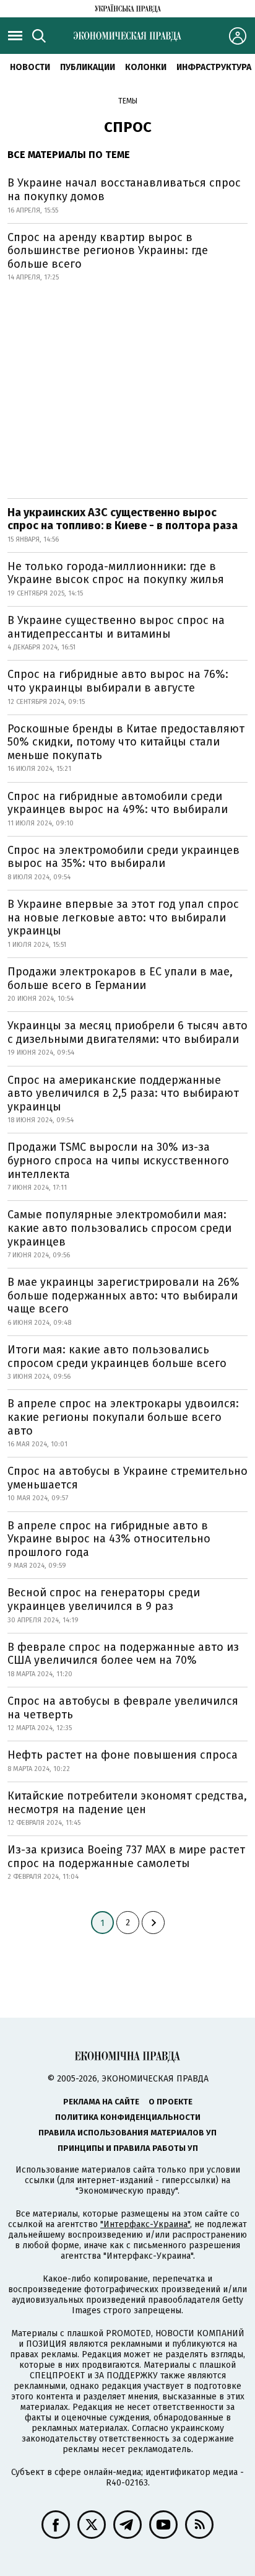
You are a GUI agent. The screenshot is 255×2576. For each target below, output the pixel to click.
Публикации (88, 67)
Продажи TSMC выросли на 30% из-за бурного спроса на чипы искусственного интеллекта (118, 1160)
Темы (128, 101)
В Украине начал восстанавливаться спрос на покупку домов (124, 190)
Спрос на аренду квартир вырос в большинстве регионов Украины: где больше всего (108, 251)
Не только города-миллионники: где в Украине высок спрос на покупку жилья (116, 573)
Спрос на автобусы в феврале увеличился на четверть (123, 1708)
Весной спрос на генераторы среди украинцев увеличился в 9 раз (104, 1599)
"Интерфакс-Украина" (145, 2224)
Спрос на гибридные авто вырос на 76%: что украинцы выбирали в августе (118, 681)
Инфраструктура (214, 67)
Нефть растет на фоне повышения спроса (123, 1755)
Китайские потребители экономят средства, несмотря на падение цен (127, 1803)
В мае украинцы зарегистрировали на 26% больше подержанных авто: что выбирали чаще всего (123, 1295)
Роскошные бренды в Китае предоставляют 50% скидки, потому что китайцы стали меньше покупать (126, 742)
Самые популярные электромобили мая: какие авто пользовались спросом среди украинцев (119, 1228)
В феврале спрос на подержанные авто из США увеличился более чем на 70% (123, 1654)
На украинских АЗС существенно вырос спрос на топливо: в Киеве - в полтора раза (123, 519)
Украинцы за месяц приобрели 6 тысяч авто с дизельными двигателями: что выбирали (127, 1032)
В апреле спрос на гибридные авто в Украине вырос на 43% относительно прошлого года (109, 1539)
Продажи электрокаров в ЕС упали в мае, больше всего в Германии (120, 978)
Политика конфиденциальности (128, 2117)
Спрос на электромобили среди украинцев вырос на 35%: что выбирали (123, 857)
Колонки (146, 67)
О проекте (171, 2102)
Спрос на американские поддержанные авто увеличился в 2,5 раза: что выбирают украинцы (123, 1093)
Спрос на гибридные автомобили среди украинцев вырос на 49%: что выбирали (118, 803)
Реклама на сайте (101, 2102)
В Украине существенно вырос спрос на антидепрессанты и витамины (116, 627)
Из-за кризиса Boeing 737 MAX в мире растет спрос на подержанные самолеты (126, 1857)
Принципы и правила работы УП (128, 2148)
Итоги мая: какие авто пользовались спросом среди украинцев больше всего (117, 1356)
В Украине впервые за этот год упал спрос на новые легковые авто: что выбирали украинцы (123, 917)
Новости (30, 67)
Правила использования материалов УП (127, 2133)
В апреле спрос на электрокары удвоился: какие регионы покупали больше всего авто (123, 1417)
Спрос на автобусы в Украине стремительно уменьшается (127, 1478)
